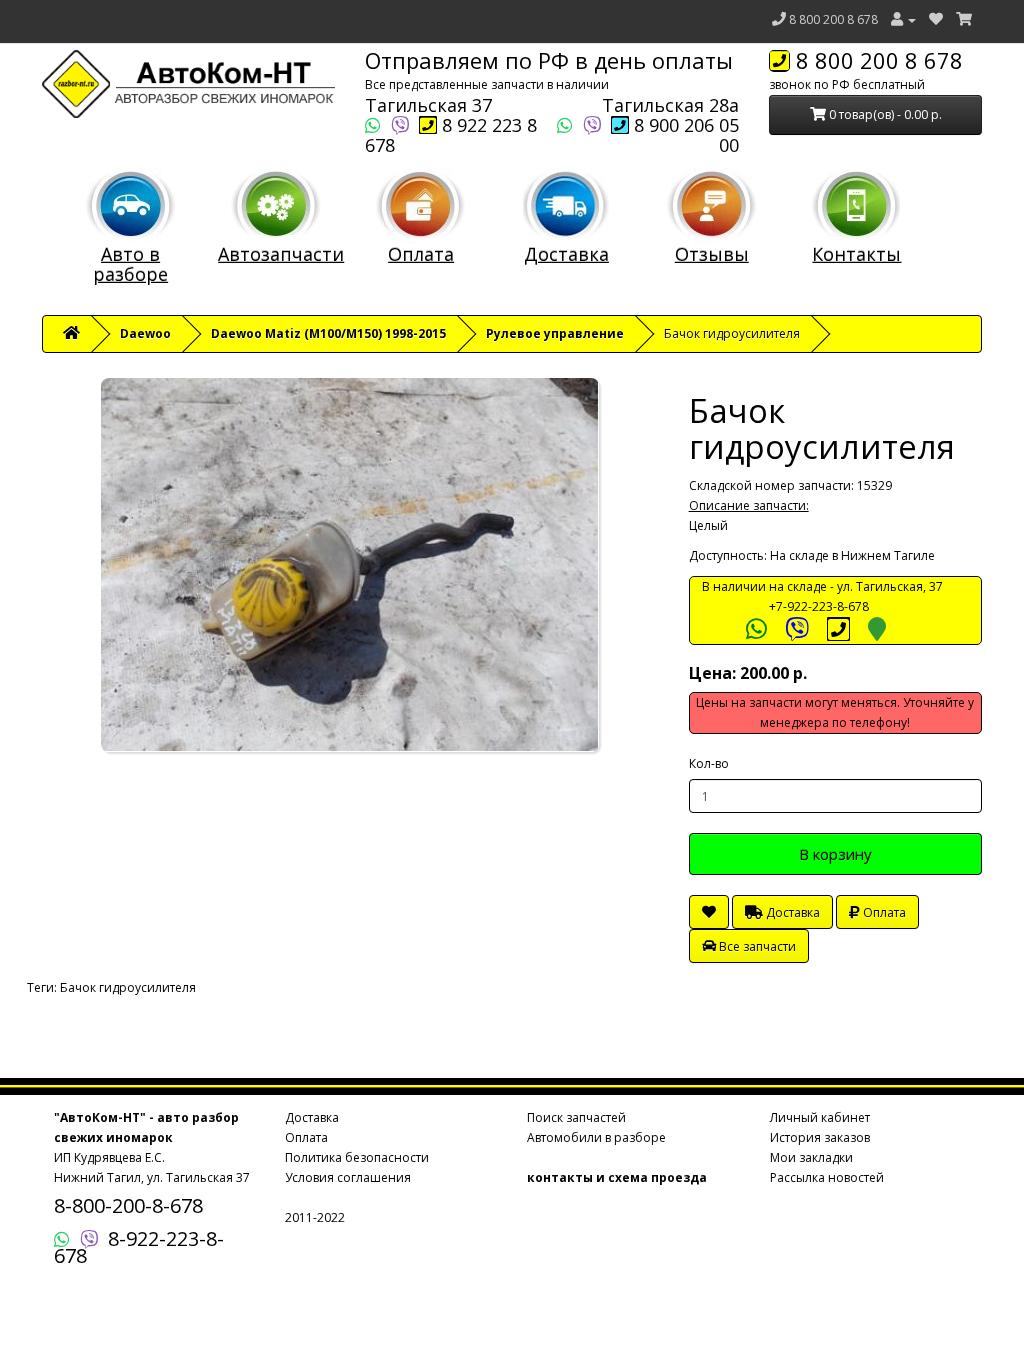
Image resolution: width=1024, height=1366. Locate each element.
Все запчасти (756, 946)
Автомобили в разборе (596, 1137)
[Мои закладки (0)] (936, 19)
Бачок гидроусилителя (128, 987)
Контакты (856, 254)
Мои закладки (811, 1157)
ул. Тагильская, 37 (890, 586)
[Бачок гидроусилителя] (350, 565)
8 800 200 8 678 (833, 19)
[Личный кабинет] (903, 19)
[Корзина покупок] (964, 19)
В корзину (835, 854)
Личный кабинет (820, 1117)
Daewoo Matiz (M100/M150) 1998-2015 (328, 333)
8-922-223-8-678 (139, 1247)
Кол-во (709, 763)
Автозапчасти (281, 254)
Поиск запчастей (576, 1117)
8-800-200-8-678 (128, 1205)
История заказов (820, 1137)
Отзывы (712, 254)
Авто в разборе (130, 264)
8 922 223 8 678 (451, 135)
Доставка (566, 254)
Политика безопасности (357, 1157)
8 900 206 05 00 (684, 135)
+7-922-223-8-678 (819, 606)
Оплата (421, 254)
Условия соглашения (348, 1177)
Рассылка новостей (827, 1177)
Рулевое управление (555, 333)
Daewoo (145, 333)
